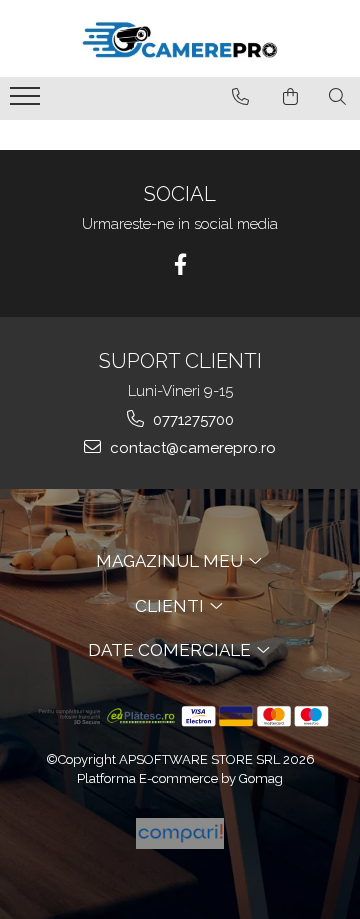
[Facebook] (180, 264)
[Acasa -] (180, 38)
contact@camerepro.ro (191, 448)
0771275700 (191, 420)
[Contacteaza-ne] (240, 97)
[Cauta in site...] (337, 97)
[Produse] (27, 102)
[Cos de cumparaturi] (290, 97)
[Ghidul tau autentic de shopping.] (180, 833)
